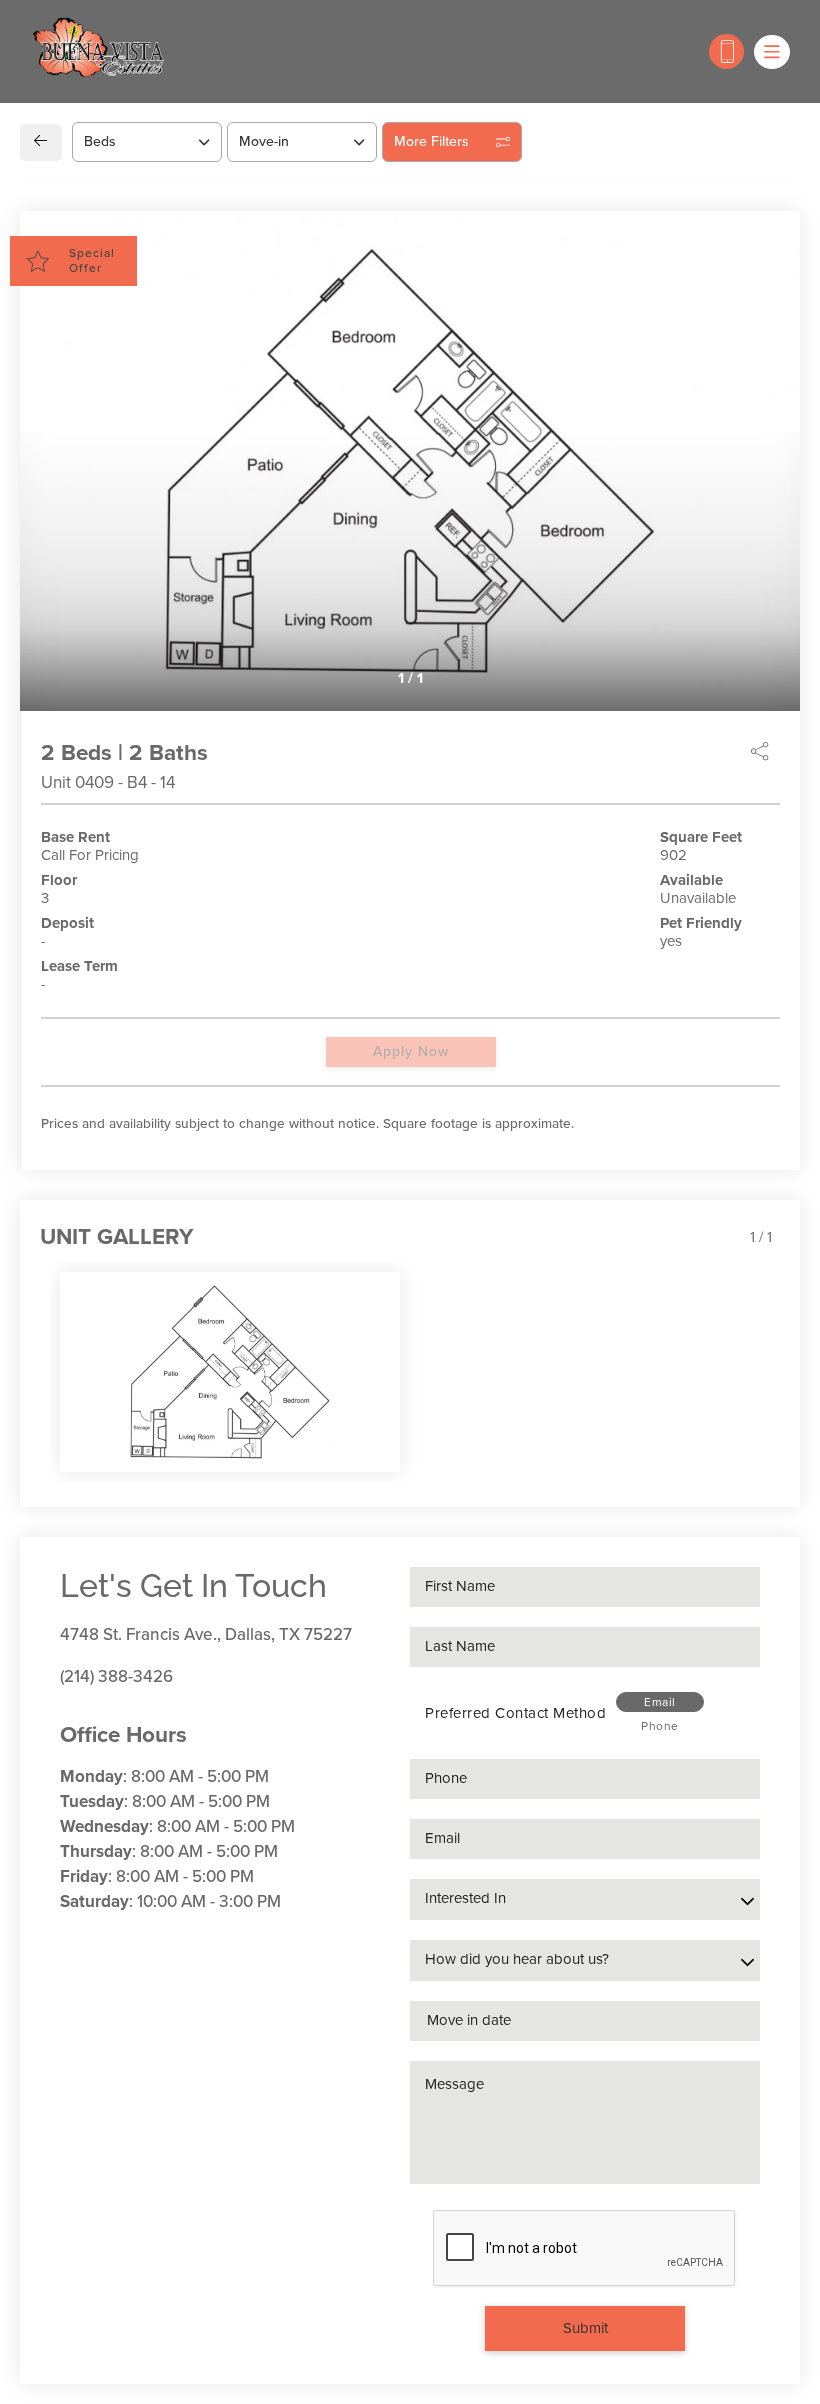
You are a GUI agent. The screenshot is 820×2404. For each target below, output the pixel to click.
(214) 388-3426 (116, 1676)
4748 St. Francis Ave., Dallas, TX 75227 (206, 1634)
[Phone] (726, 51)
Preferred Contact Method (515, 1713)
